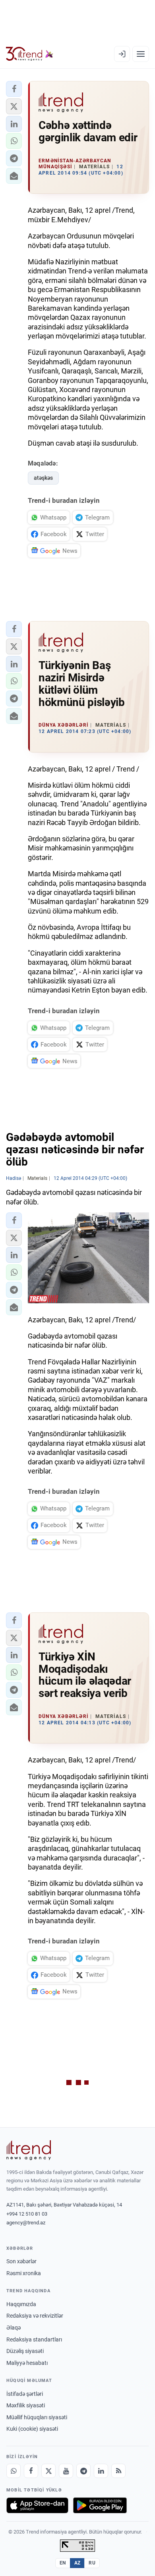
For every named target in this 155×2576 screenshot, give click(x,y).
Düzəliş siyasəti (25, 2351)
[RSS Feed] (118, 2471)
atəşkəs (43, 478)
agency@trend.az (26, 2223)
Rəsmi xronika (24, 2273)
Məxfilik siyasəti (26, 2405)
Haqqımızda (21, 2304)
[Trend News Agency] (29, 2150)
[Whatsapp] (14, 2471)
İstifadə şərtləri (25, 2394)
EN (63, 2563)
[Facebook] (31, 2471)
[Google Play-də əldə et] (100, 2505)
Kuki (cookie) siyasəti (32, 2429)
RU (92, 2563)
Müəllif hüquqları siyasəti (37, 2417)
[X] (48, 2471)
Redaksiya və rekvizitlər (35, 2316)
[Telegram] (83, 2471)
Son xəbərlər (21, 2261)
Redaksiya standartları (34, 2339)
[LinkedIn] (101, 2471)
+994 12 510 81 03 (27, 2214)
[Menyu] (141, 54)
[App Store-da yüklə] (37, 2505)
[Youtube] (66, 2471)
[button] (14, 89)
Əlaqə (14, 2328)
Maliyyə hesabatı (27, 2363)
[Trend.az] (30, 54)
